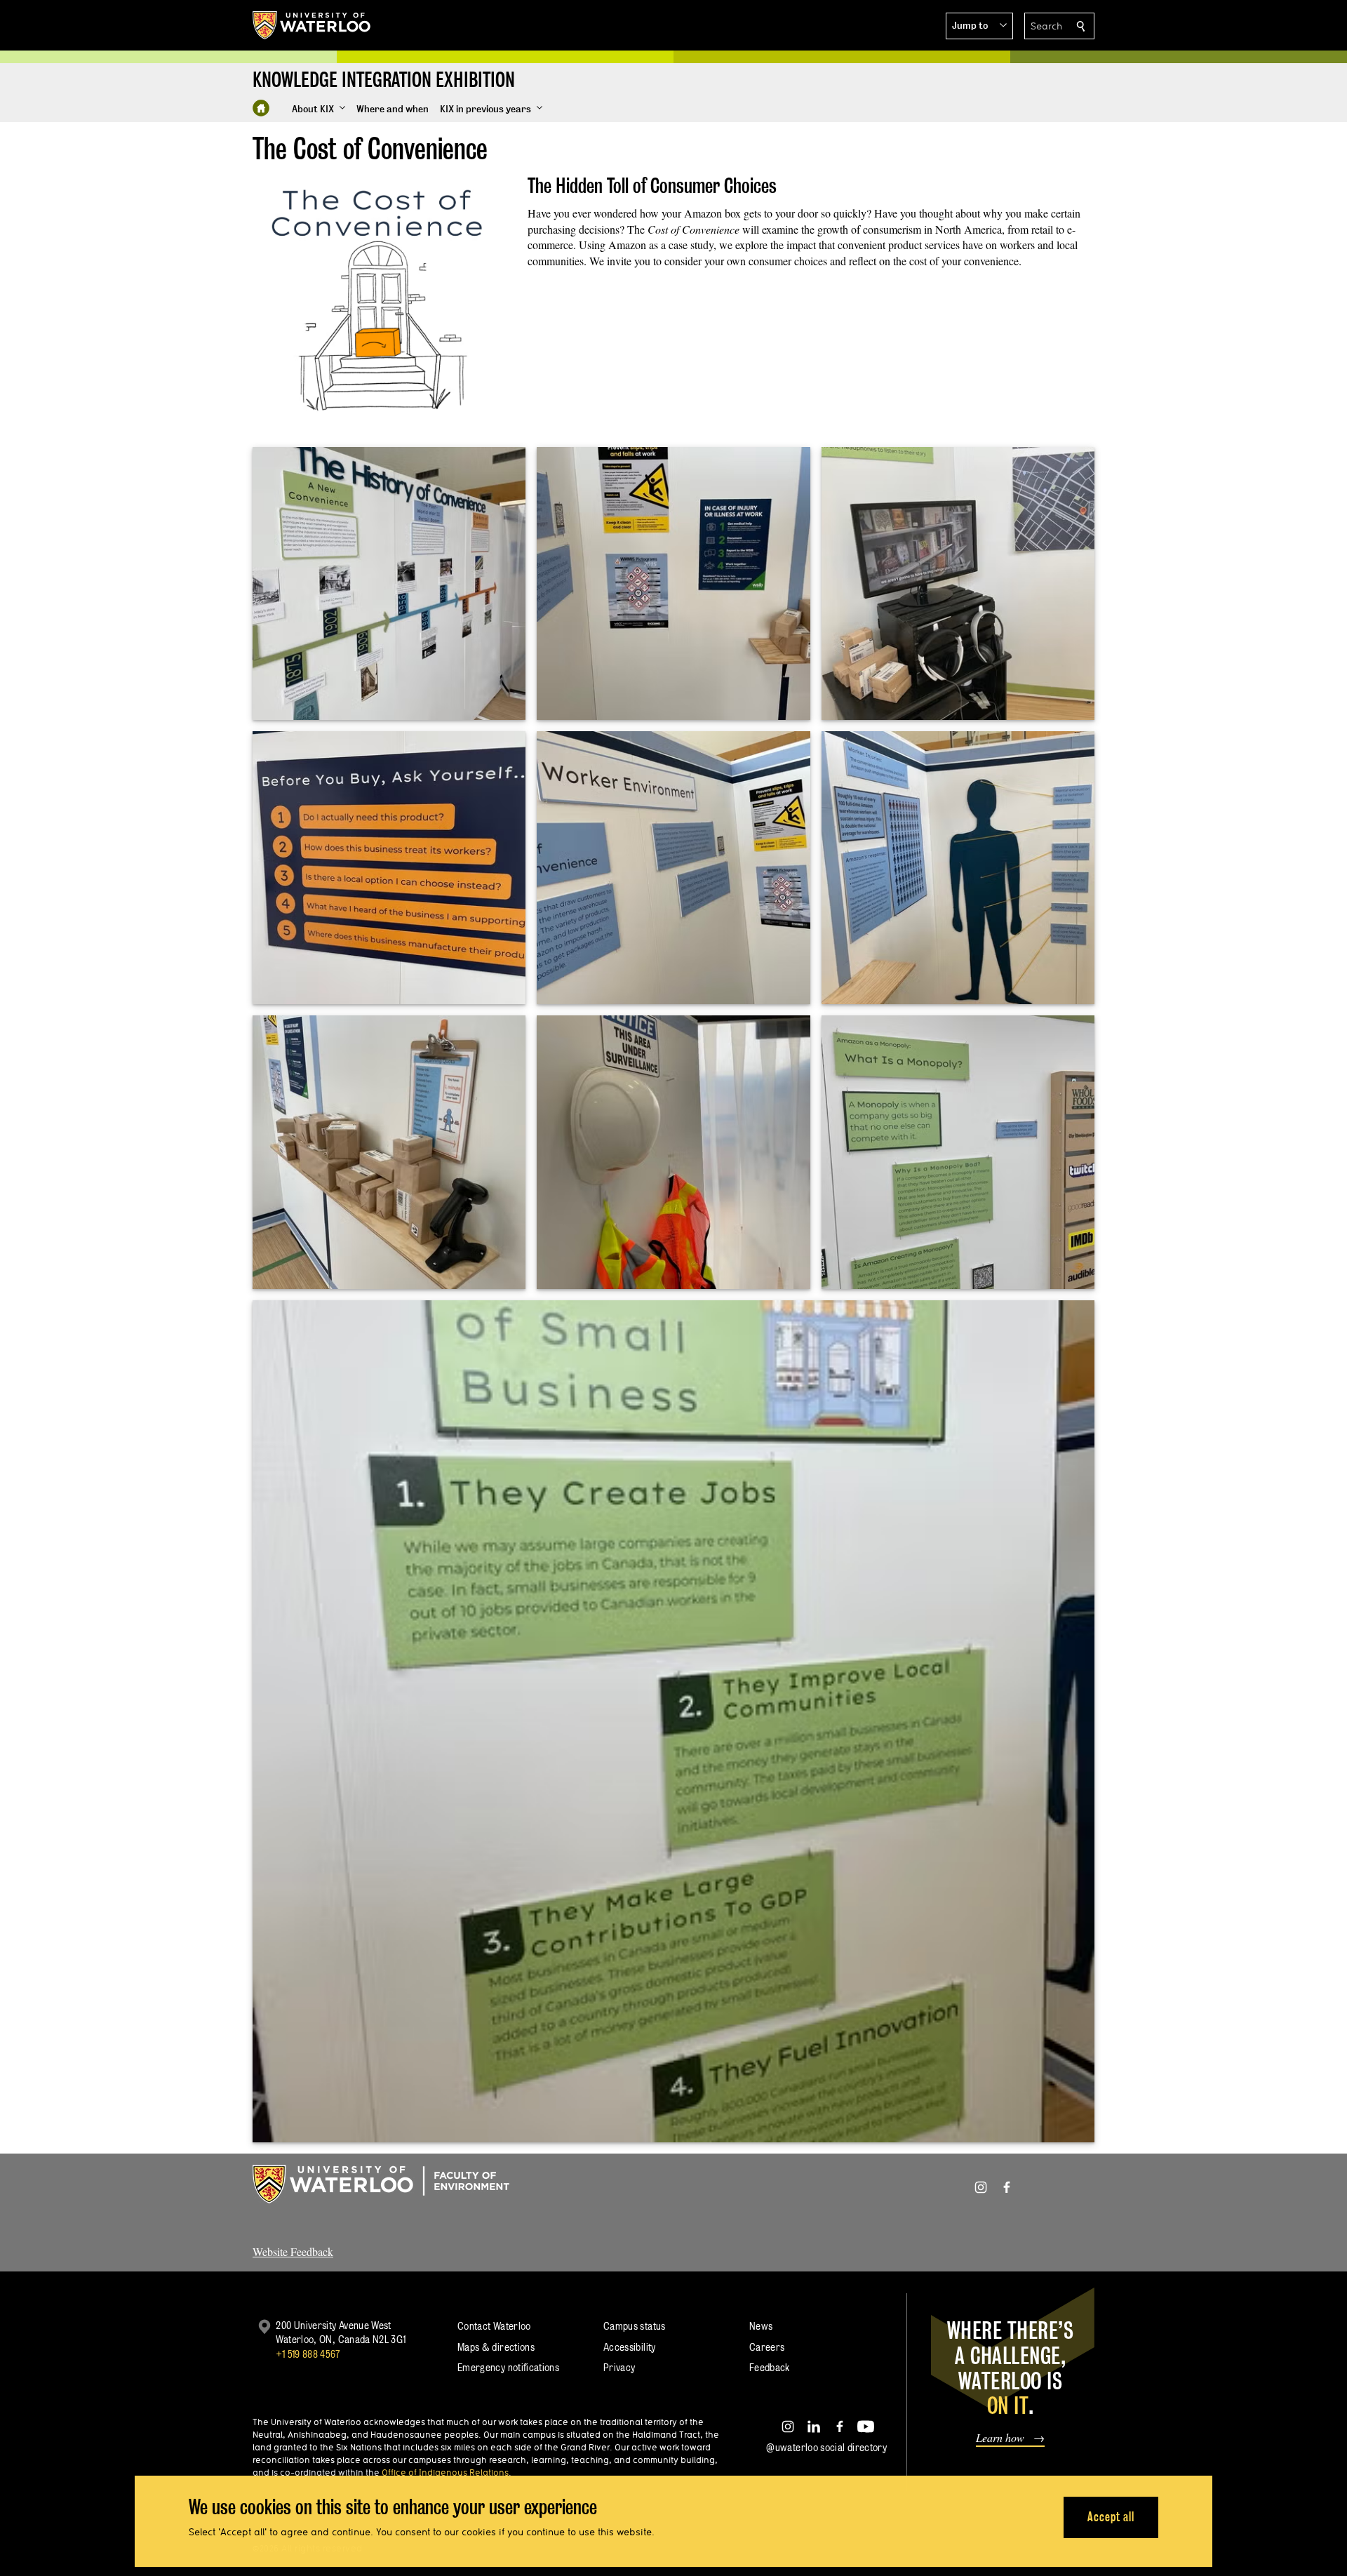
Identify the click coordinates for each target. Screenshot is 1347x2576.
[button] (979, 26)
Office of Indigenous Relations (445, 2472)
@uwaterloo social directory (826, 2447)
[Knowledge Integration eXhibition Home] (261, 108)
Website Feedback (293, 2251)
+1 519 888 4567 (308, 2354)
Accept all (1111, 2517)
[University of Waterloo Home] (312, 25)
